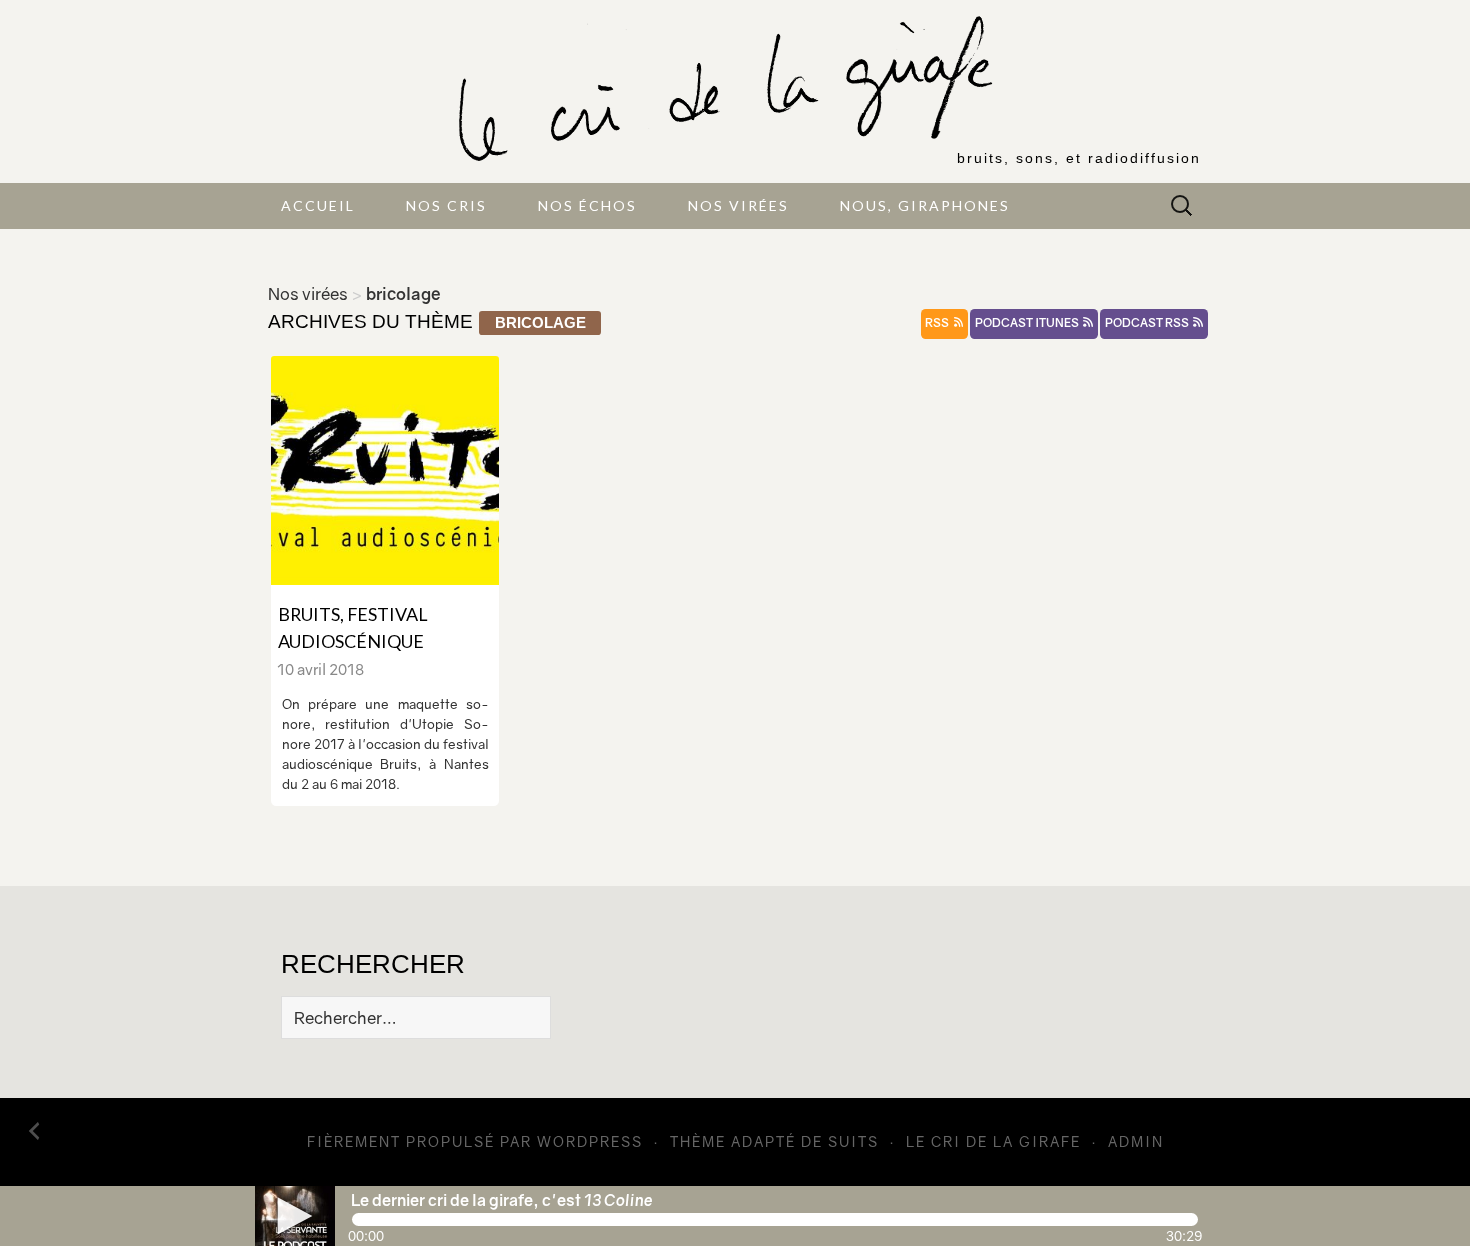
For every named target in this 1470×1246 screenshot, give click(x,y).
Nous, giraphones (925, 205)
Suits (853, 1141)
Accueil (318, 205)
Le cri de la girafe (993, 1141)
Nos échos (587, 205)
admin (1136, 1141)
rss (938, 323)
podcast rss (1148, 323)
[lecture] (295, 1216)
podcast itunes (1028, 323)
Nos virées (738, 205)
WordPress (590, 1141)
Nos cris (446, 205)
